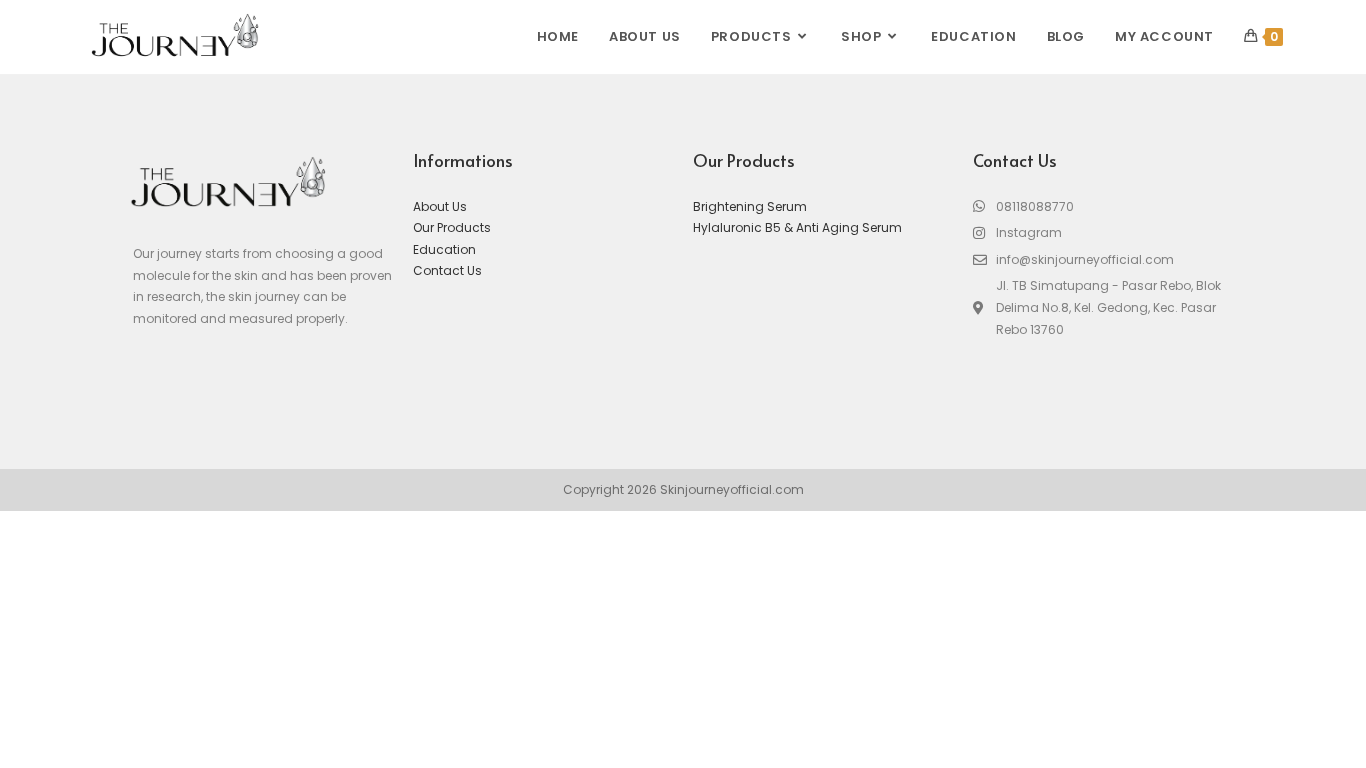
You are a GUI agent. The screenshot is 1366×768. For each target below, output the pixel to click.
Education (444, 249)
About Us (440, 206)
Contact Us (447, 270)
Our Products (452, 227)
